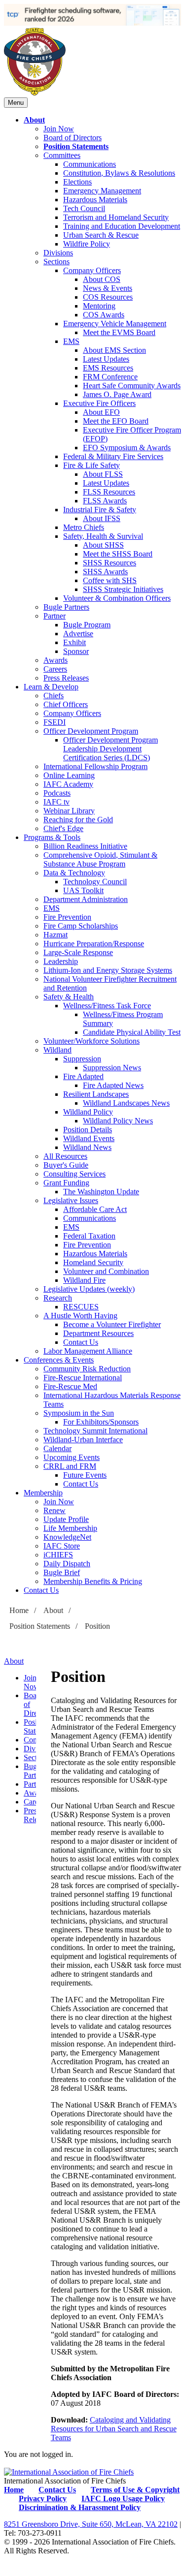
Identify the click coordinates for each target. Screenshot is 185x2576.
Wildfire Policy (87, 244)
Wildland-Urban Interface (83, 1440)
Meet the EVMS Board (119, 332)
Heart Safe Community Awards (132, 386)
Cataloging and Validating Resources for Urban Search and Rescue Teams (114, 2429)
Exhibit (74, 642)
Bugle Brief (62, 1572)
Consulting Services (74, 1174)
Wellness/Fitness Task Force (107, 1006)
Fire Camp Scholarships (81, 926)
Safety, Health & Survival (103, 536)
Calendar (57, 1448)
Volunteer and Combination (106, 1271)
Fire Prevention (67, 917)
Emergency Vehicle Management (115, 324)
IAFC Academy (68, 784)
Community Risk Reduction (87, 1369)
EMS (71, 341)
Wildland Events (89, 1138)
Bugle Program (87, 625)
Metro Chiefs (84, 527)
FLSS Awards (105, 501)
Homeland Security (93, 1262)
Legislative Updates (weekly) (89, 1289)
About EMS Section (114, 350)
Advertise (78, 634)
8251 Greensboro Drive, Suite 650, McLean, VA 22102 (91, 2524)
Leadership (61, 961)
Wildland (57, 1050)
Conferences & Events (59, 1360)
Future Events (85, 1475)
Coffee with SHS (110, 580)
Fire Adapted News (113, 1085)
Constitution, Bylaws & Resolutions (119, 173)
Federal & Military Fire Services (113, 456)
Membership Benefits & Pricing (93, 1581)
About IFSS (102, 518)
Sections (56, 262)
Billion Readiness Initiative (85, 846)
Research (58, 1298)
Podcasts (57, 793)
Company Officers (92, 270)
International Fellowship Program (95, 766)
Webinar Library (69, 811)
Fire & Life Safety (92, 465)
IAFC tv (56, 802)
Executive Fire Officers (99, 403)
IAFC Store (62, 1546)
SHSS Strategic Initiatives (123, 589)
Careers (55, 669)
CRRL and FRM (70, 1466)
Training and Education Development (122, 226)
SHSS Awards (105, 572)
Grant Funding (66, 1183)
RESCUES (81, 1307)
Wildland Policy (88, 1112)
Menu (16, 103)
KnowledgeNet (67, 1537)
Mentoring (99, 306)
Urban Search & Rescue (101, 235)
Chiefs (54, 696)
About (34, 120)
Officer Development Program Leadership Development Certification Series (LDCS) (111, 749)
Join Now (59, 129)
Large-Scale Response (78, 952)
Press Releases (66, 678)
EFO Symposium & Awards (127, 448)
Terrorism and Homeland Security (116, 217)
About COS (102, 279)
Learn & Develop (51, 687)
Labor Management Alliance (88, 1351)
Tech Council (84, 208)
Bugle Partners (66, 607)
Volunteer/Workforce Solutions (92, 1041)
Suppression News (112, 1068)
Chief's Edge (63, 828)
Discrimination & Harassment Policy (80, 2507)
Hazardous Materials (95, 200)
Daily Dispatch (67, 1564)
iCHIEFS (58, 1555)
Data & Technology (74, 873)
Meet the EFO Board (116, 421)
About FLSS (103, 474)
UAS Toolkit (83, 890)
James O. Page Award (117, 394)
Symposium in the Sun (79, 1413)
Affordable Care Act (95, 1209)
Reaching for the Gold (78, 820)
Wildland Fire (84, 1280)
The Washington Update (101, 1192)
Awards (55, 660)
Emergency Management (102, 191)
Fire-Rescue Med (70, 1386)
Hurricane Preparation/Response (94, 944)
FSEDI (55, 722)
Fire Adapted (83, 1076)
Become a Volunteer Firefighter (112, 1324)
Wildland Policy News (118, 1121)
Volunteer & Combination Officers (117, 598)
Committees (62, 155)
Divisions (58, 253)
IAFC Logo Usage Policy (123, 2498)
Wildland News (87, 1147)
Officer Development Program (91, 731)
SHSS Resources (110, 563)
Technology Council (95, 882)
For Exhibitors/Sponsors (101, 1422)
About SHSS (103, 545)
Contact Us (81, 1342)
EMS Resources (108, 368)
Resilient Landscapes (96, 1094)
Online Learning (69, 775)
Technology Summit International (95, 1431)
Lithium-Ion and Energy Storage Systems (108, 970)
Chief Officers (66, 704)
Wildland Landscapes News (126, 1103)
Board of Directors (73, 138)
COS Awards (104, 315)
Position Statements (76, 146)
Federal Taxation (89, 1236)
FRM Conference (110, 377)
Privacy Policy (43, 2498)
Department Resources (98, 1333)
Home (19, 1610)
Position (97, 1626)
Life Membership (70, 1528)
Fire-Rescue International (83, 1378)
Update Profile (66, 1519)
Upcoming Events (72, 1457)
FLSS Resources (109, 492)
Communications (90, 164)
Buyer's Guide (66, 1165)
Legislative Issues (71, 1200)
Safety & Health (69, 997)
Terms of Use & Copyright (135, 2490)
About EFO (101, 412)
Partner (55, 616)
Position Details (88, 1130)
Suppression (82, 1059)
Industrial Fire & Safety (100, 510)
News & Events (108, 288)
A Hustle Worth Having (80, 1316)
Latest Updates (106, 359)
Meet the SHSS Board (118, 554)
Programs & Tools (52, 837)
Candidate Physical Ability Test (132, 1032)
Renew (55, 1510)
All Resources (65, 1156)
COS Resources (108, 297)
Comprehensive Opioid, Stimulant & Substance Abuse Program (100, 859)
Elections (77, 182)
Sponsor (76, 651)
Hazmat (55, 935)
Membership (43, 1493)
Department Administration (86, 899)
